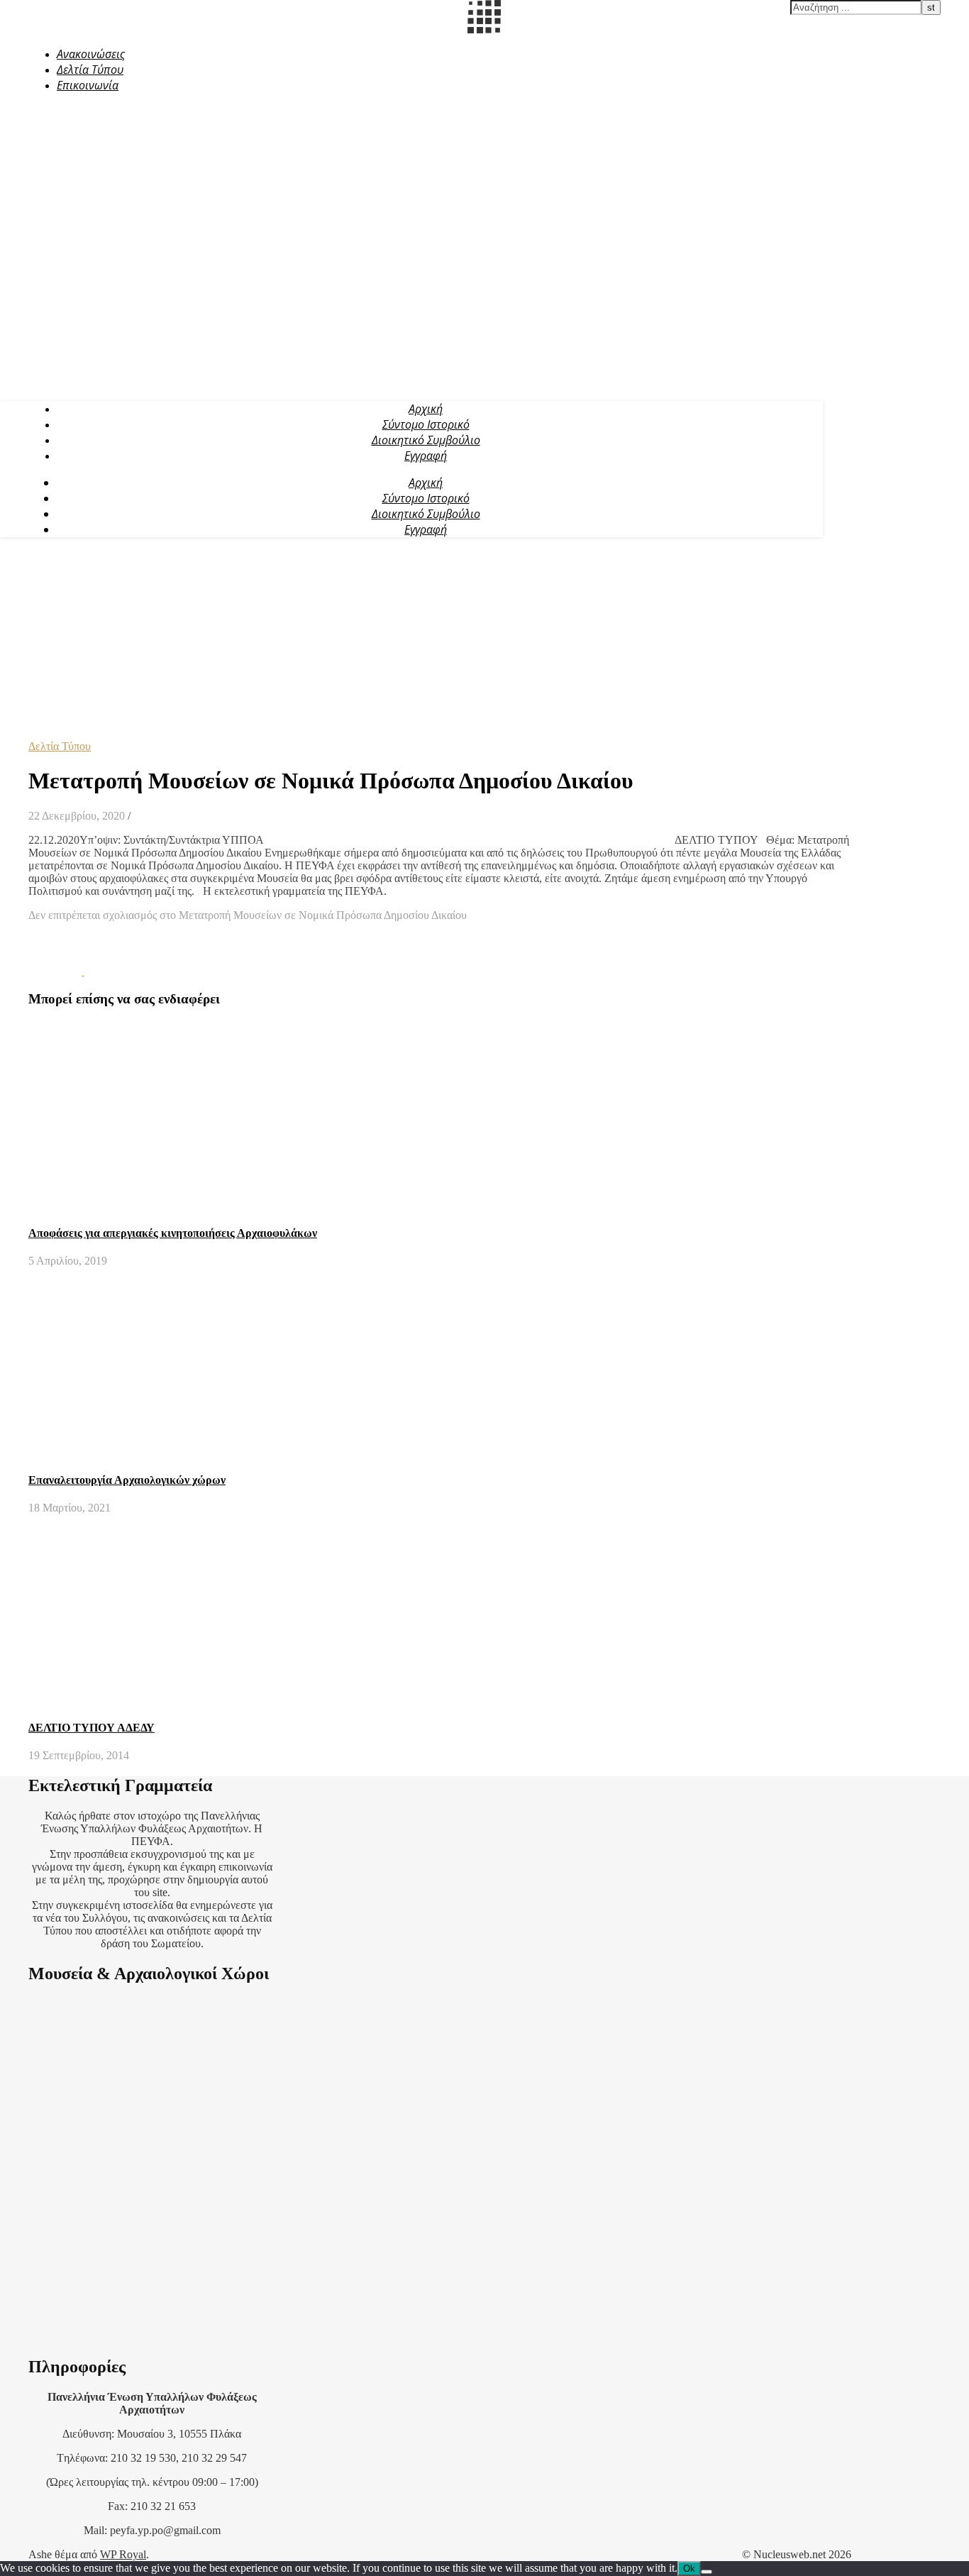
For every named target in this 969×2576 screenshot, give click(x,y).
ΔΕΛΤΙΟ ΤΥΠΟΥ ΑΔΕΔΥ (92, 1728)
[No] (707, 2572)
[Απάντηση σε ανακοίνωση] (111, 971)
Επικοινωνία (88, 85)
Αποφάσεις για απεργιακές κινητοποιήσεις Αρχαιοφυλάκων (173, 1233)
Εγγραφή (426, 456)
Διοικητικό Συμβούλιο (426, 440)
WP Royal (123, 2554)
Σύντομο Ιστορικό (426, 424)
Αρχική (426, 409)
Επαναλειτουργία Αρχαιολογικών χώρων (127, 1480)
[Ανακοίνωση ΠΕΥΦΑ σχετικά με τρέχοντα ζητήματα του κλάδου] (56, 971)
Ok (689, 2569)
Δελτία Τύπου (90, 70)
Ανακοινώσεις (91, 54)
